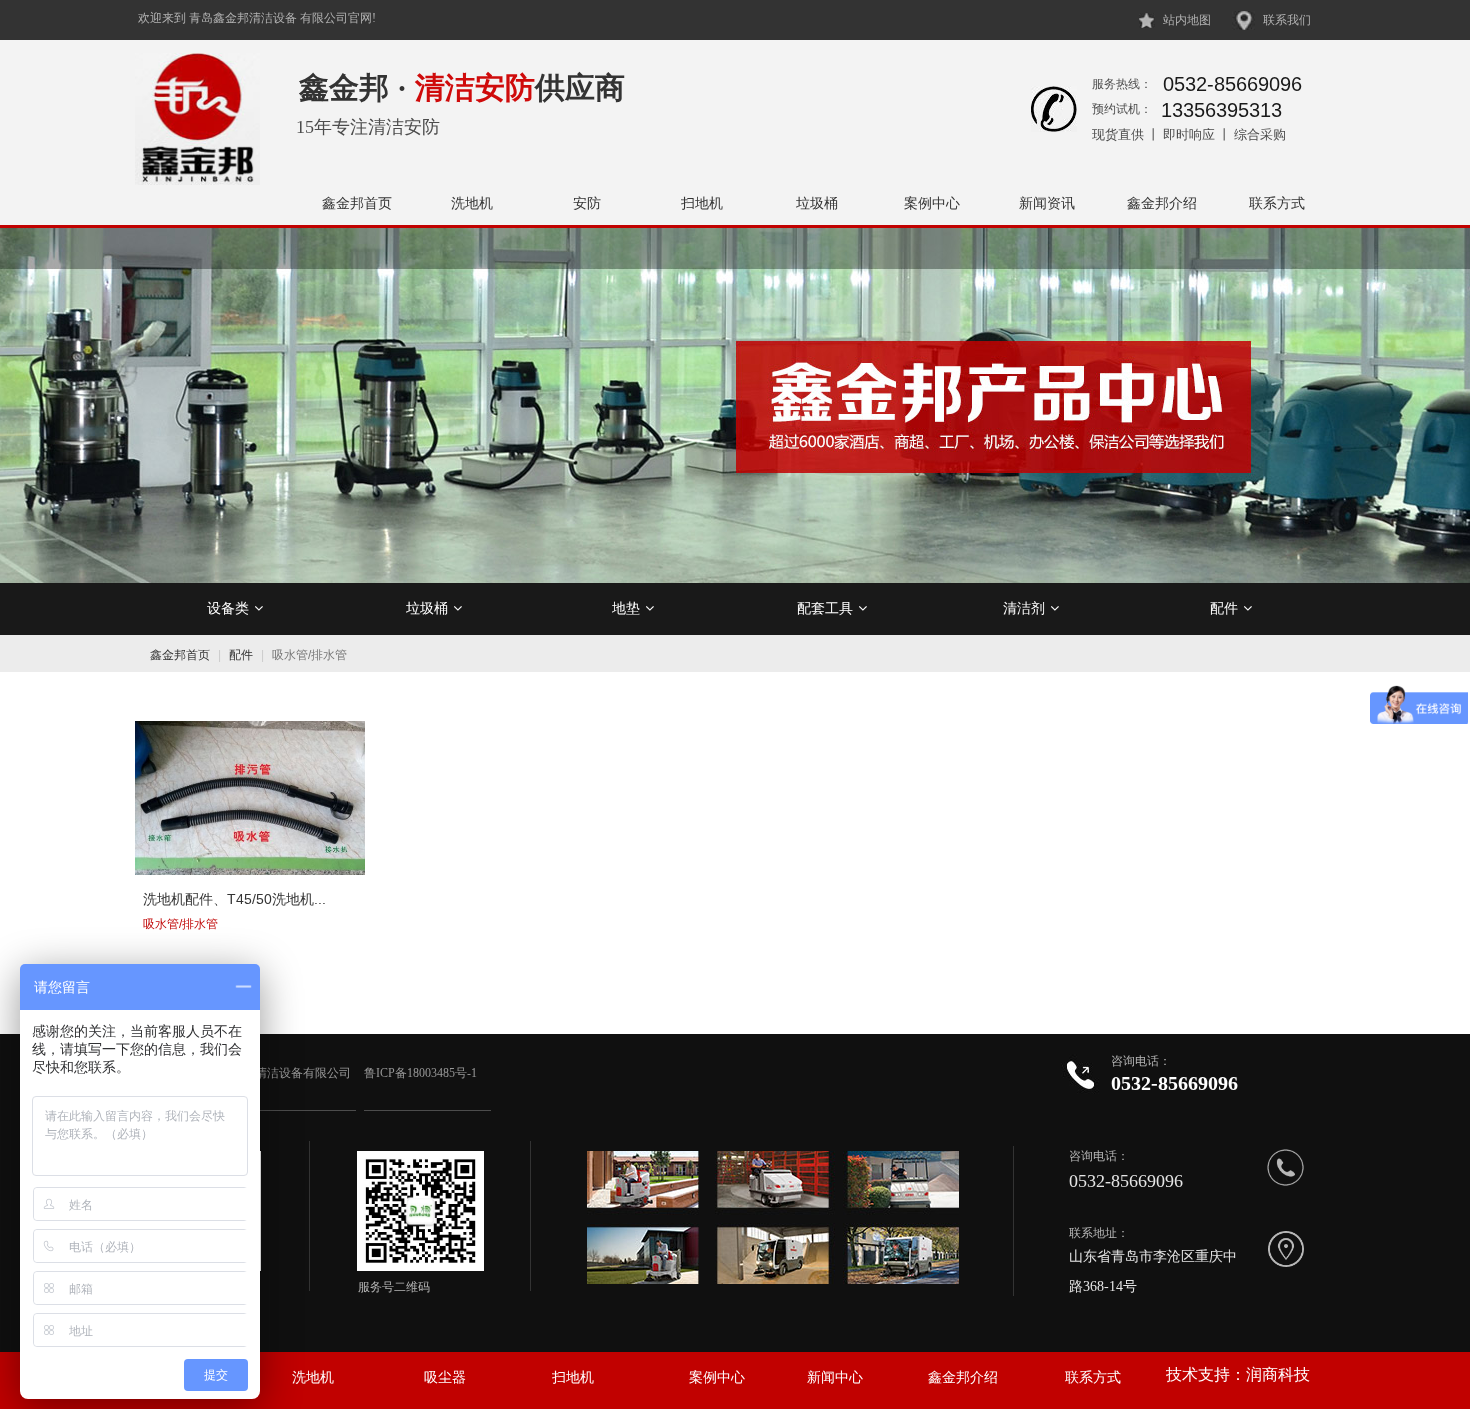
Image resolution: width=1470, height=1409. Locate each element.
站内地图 (1187, 20)
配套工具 (825, 608)
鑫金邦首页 (357, 203)
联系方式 (1277, 203)
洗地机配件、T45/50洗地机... (234, 899)
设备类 (228, 608)
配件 (1224, 608)
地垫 (626, 608)
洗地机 (472, 203)
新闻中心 (835, 1377)
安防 (587, 203)
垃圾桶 (817, 203)
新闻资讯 (1047, 203)
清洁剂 (1024, 608)
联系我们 (1287, 20)
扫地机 (702, 203)
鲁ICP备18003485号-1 (422, 1073)
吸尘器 (445, 1377)
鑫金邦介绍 (1162, 203)
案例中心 (932, 203)
